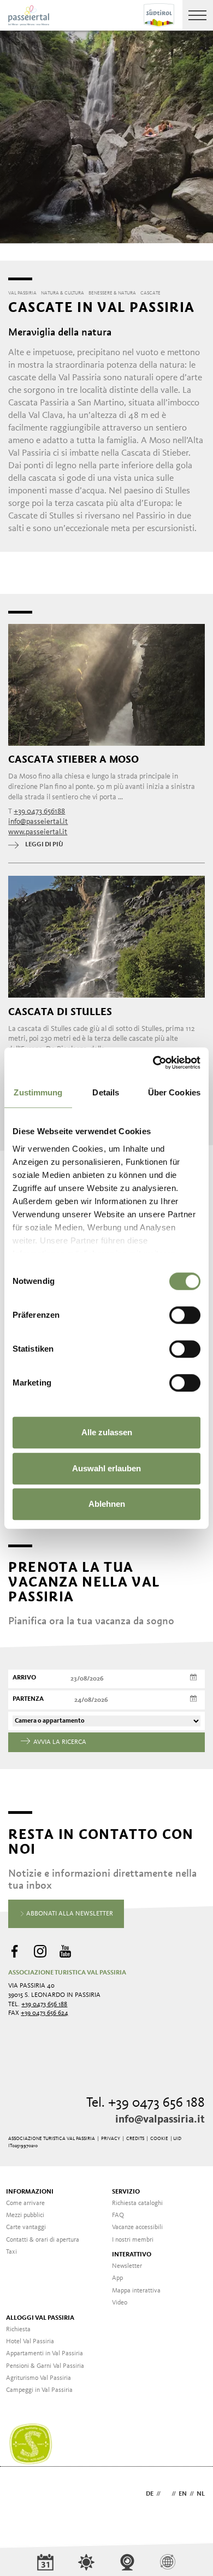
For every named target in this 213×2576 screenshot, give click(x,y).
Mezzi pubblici (25, 2215)
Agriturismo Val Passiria (39, 2378)
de (150, 2494)
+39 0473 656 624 (45, 2013)
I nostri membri (133, 2240)
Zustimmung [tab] (38, 1092)
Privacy (111, 2139)
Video (120, 2303)
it (166, 2494)
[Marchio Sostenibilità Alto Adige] (31, 2444)
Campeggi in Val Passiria (39, 2390)
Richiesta (18, 2330)
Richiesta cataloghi (137, 2203)
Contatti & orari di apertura (43, 2240)
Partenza (28, 1699)
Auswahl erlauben (106, 1468)
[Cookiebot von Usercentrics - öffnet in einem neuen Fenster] (153, 1063)
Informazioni (30, 2192)
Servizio (126, 2192)
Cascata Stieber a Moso (73, 759)
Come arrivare (25, 2203)
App (117, 2278)
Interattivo (132, 2255)
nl (201, 2494)
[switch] (185, 1315)
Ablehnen (107, 1504)
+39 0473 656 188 (44, 2005)
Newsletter (127, 2266)
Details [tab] (106, 1092)
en (183, 2494)
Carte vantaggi (26, 2227)
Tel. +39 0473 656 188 (146, 2103)
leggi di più (44, 845)
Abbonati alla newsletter (69, 1914)
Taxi (11, 2252)
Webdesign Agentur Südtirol (22, 2495)
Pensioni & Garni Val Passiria (45, 2366)
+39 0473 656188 (39, 811)
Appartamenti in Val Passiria (45, 2354)
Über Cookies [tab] (174, 1092)
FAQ (118, 2215)
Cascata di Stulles (60, 1012)
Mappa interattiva (136, 2291)
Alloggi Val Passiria (40, 2318)
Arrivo (24, 1678)
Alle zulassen (107, 1432)
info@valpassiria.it (160, 2120)
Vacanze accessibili (137, 2227)
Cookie (159, 2139)
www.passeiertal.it (38, 832)
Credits (135, 2139)
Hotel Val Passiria (30, 2342)
